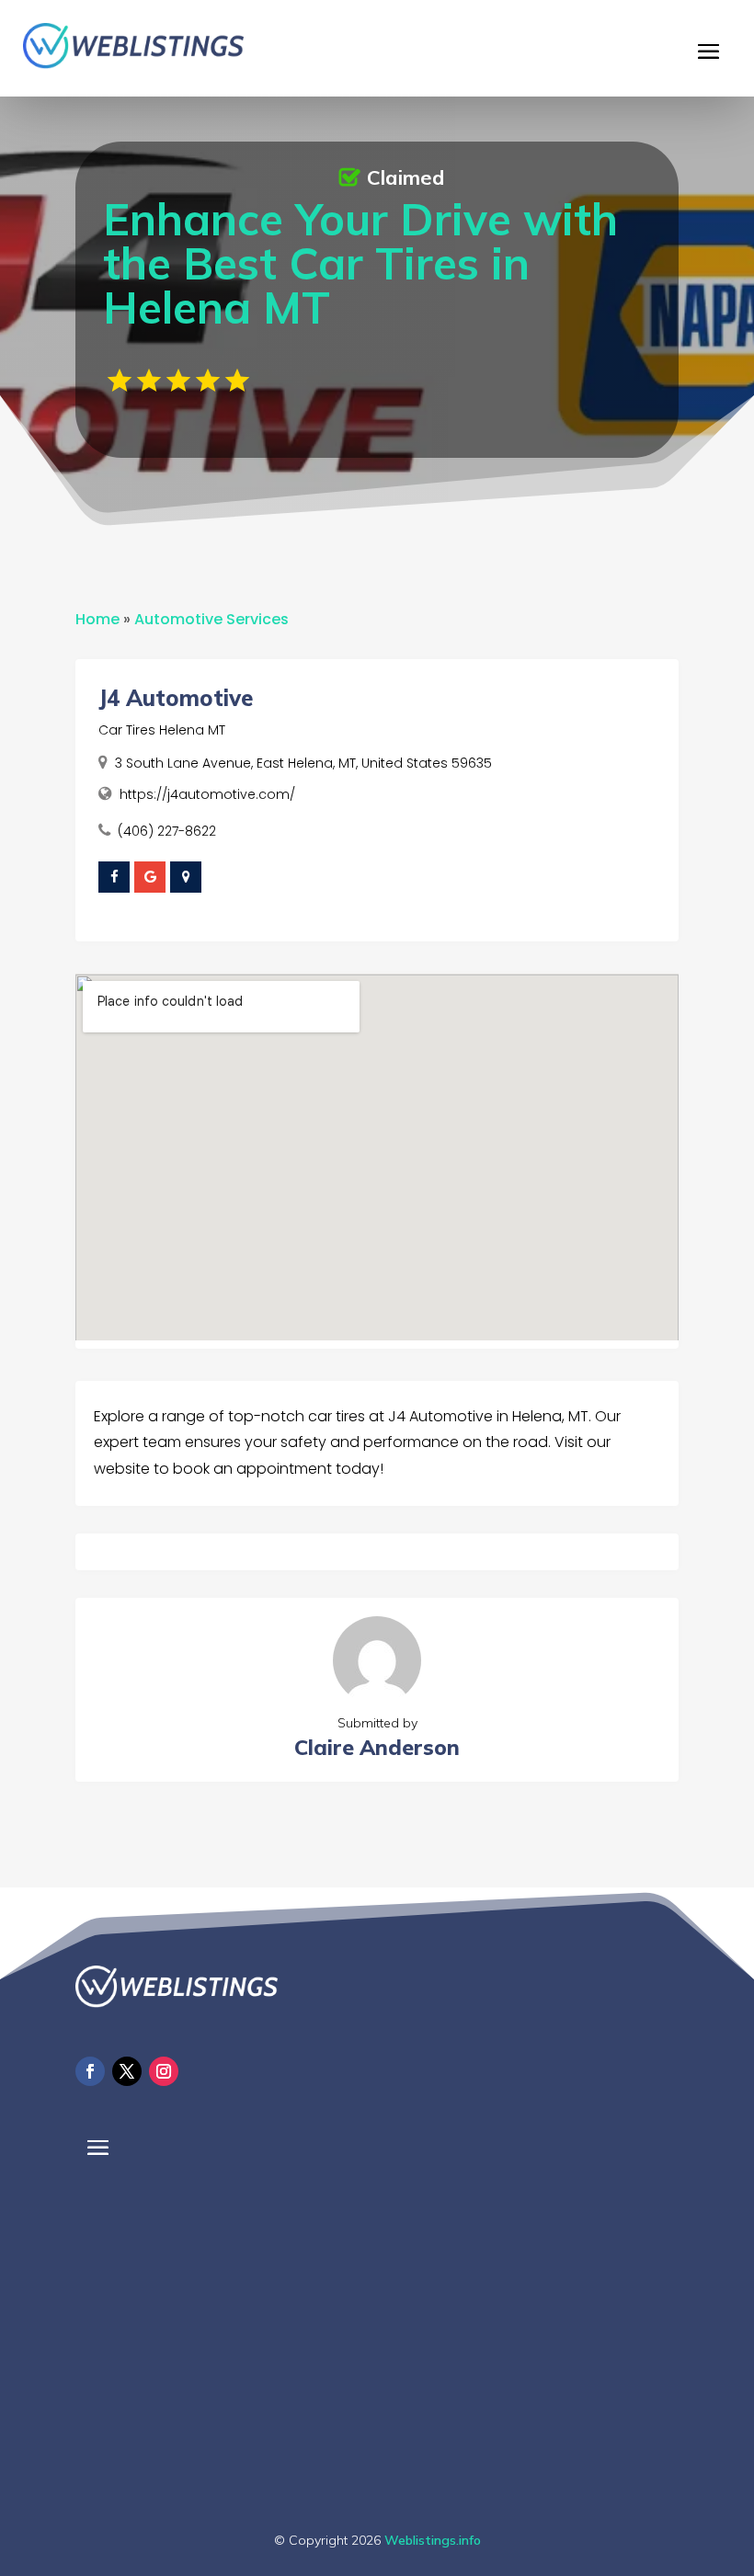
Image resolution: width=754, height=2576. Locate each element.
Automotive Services (211, 619)
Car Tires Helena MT (162, 730)
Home (97, 619)
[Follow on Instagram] (164, 2071)
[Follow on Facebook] (90, 2071)
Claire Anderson (377, 1747)
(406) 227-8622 (167, 831)
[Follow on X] (127, 2071)
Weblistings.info (433, 2540)
